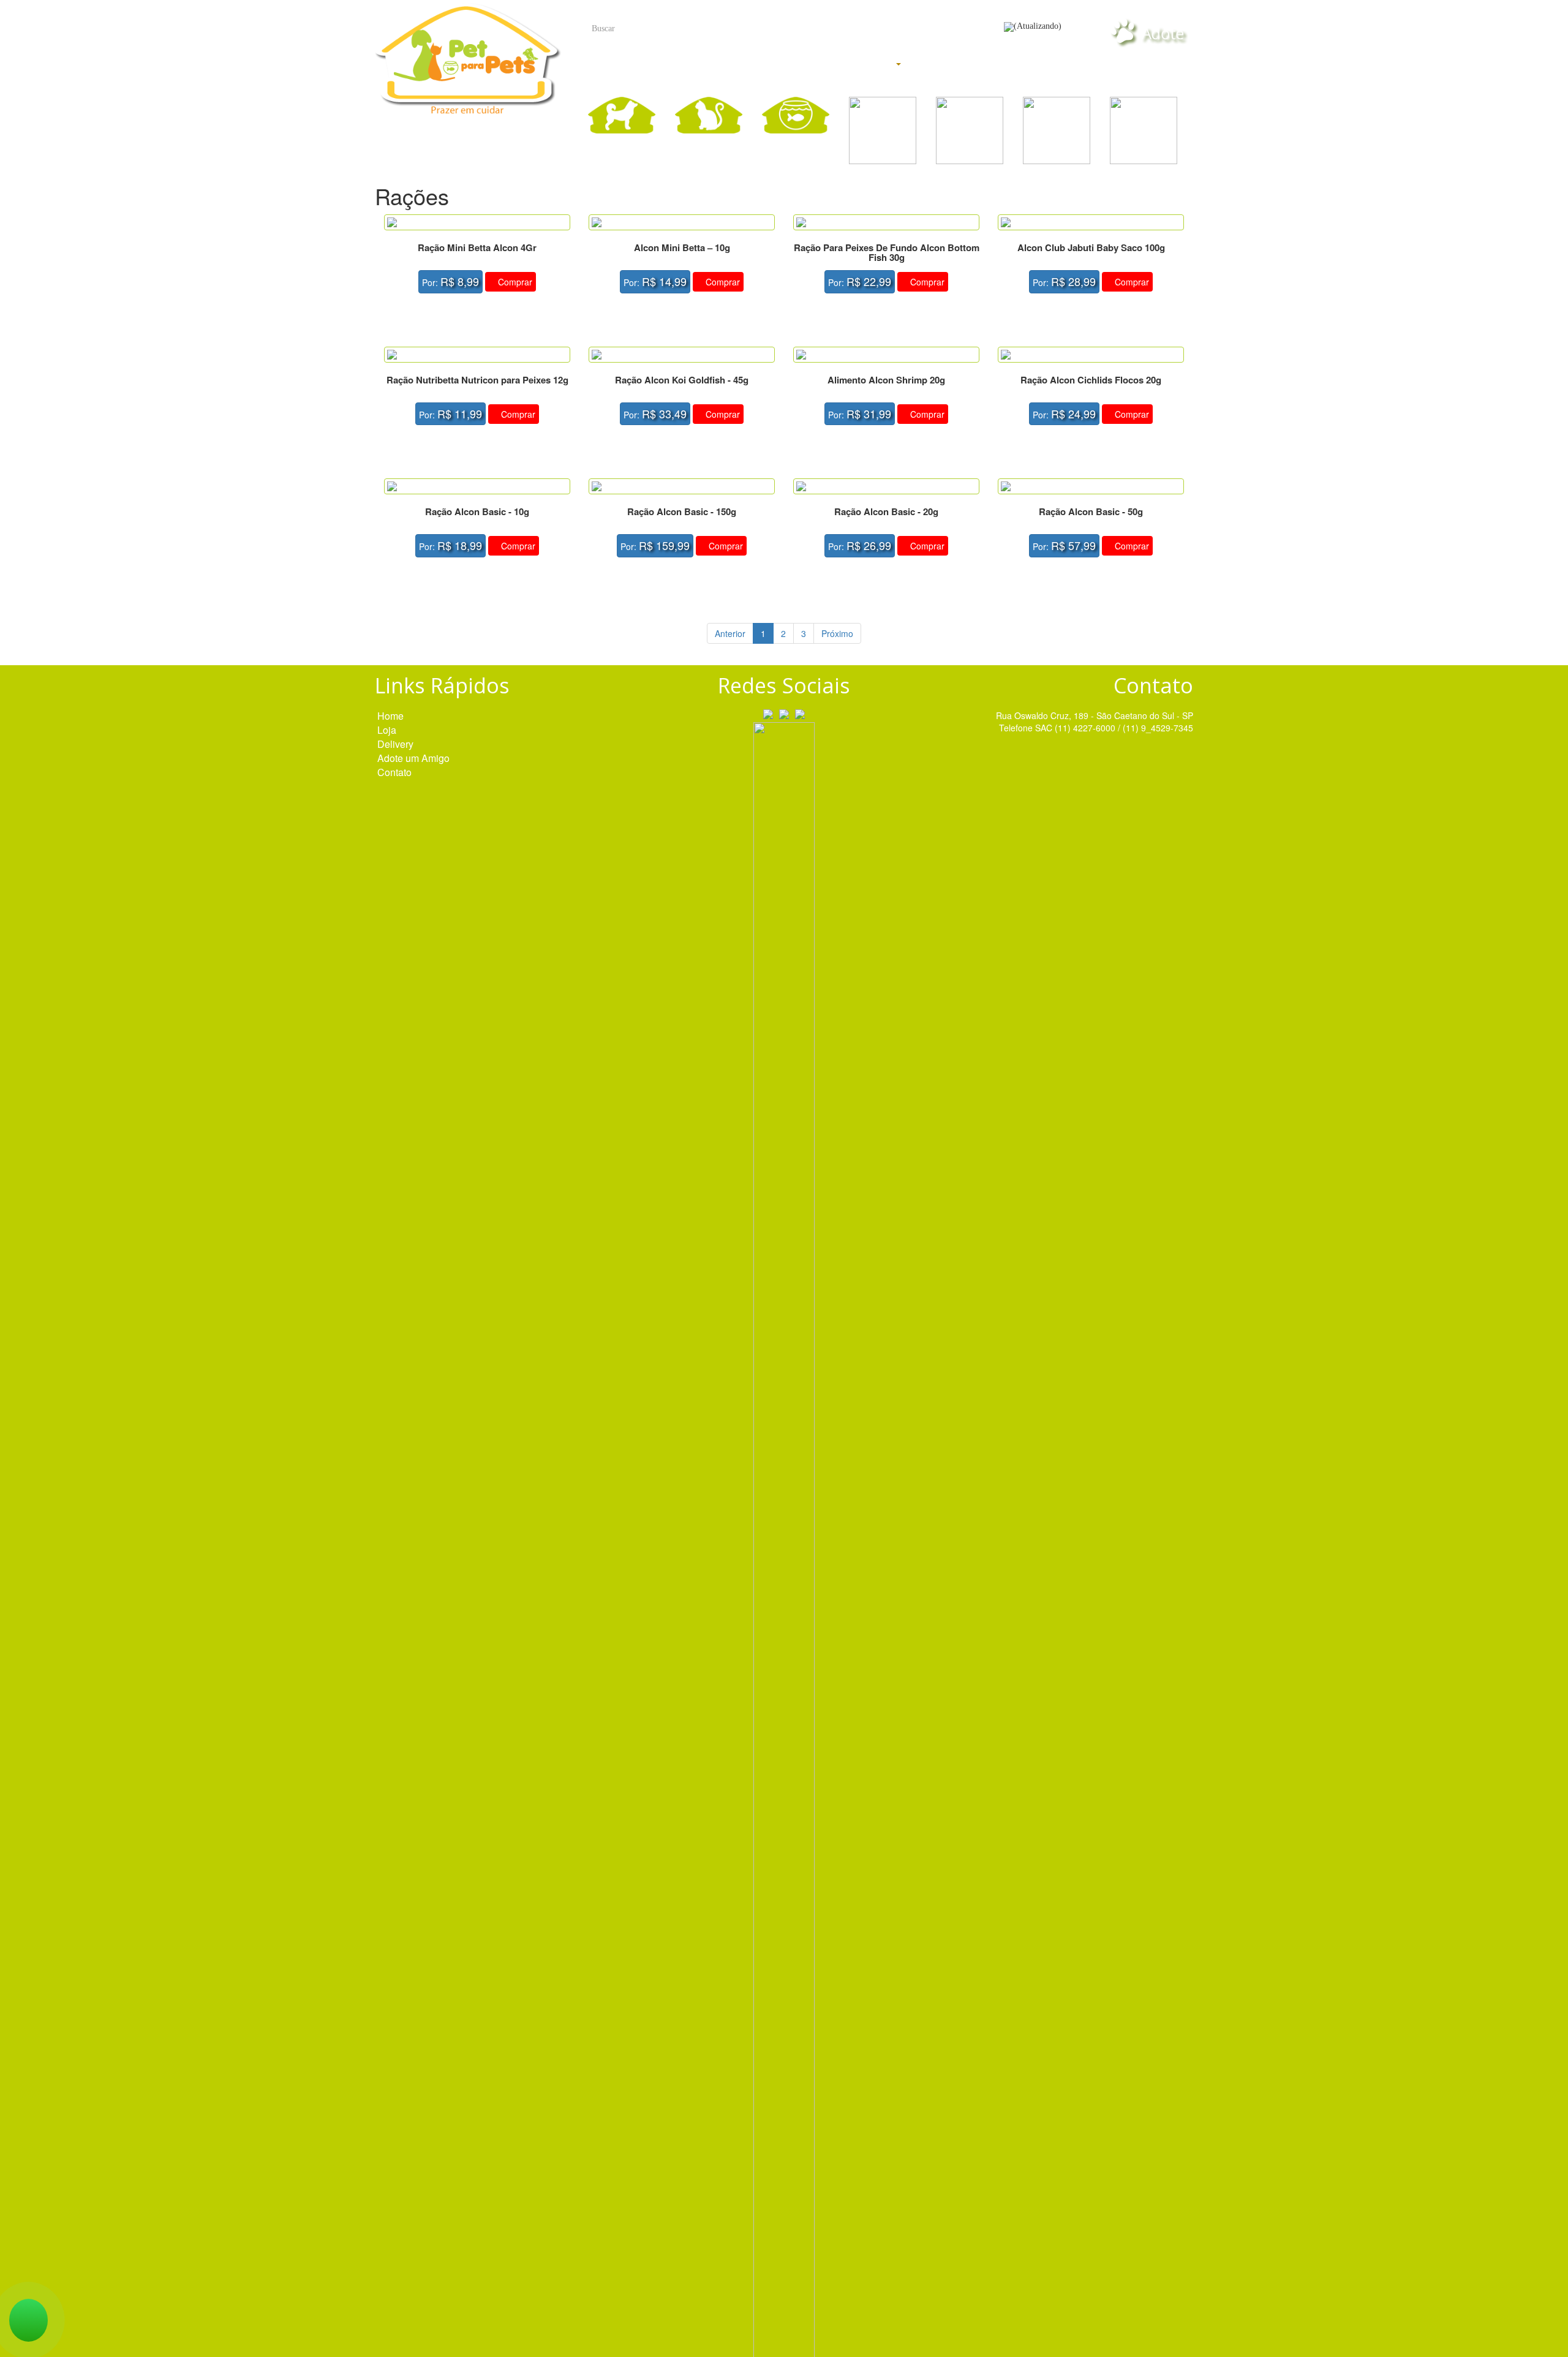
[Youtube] (800, 713)
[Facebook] (768, 713)
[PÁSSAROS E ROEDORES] (883, 130)
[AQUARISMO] (796, 115)
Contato (1146, 64)
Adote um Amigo (413, 758)
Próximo (837, 633)
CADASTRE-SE (950, 34)
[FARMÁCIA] (1057, 130)
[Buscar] (810, 29)
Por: (450, 281)
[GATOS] (709, 115)
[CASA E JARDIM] (970, 130)
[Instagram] (784, 713)
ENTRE (865, 34)
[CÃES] (622, 115)
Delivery (960, 64)
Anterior (730, 633)
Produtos (868, 66)
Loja (1053, 64)
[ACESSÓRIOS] (1144, 130)
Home (756, 64)
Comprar (514, 282)
